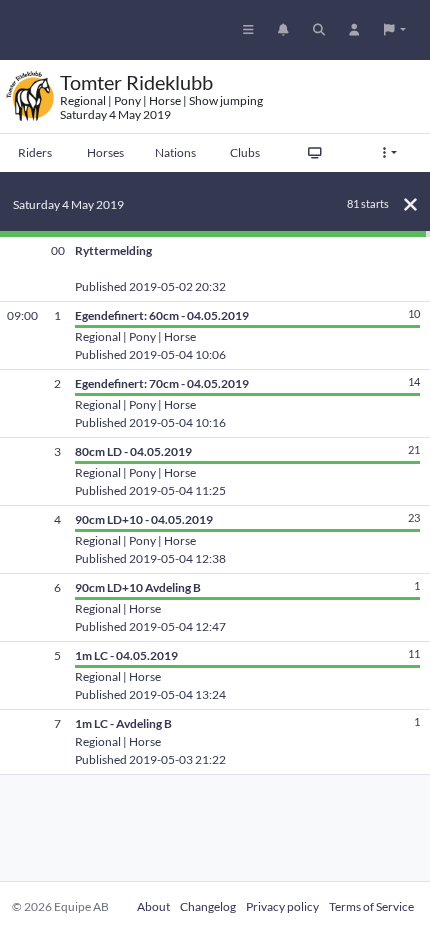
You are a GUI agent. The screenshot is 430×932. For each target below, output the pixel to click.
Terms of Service (371, 906)
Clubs (245, 152)
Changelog (208, 906)
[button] (395, 30)
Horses (105, 152)
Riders (35, 152)
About (153, 906)
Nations (175, 152)
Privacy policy (282, 906)
